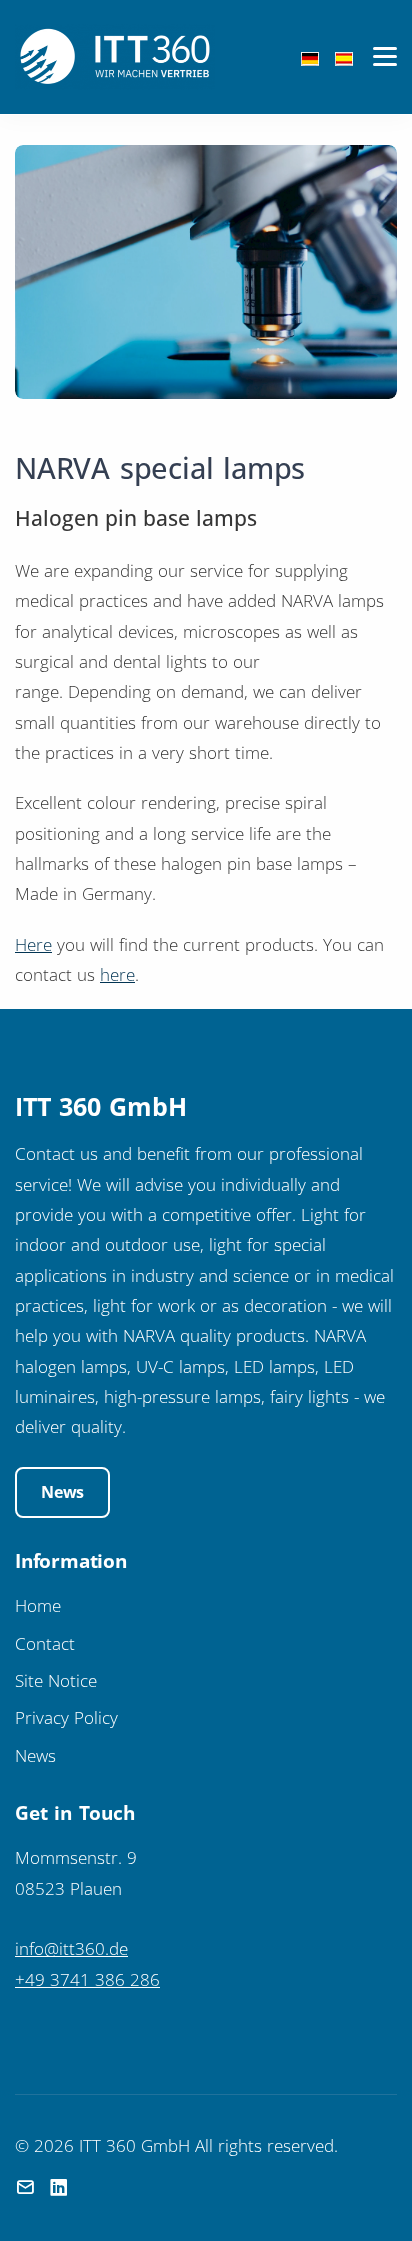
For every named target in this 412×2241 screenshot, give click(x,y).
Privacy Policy (66, 1717)
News (62, 1492)
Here (33, 944)
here (117, 974)
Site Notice (56, 1680)
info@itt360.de (71, 1948)
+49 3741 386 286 (87, 1979)
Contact (45, 1643)
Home (38, 1605)
